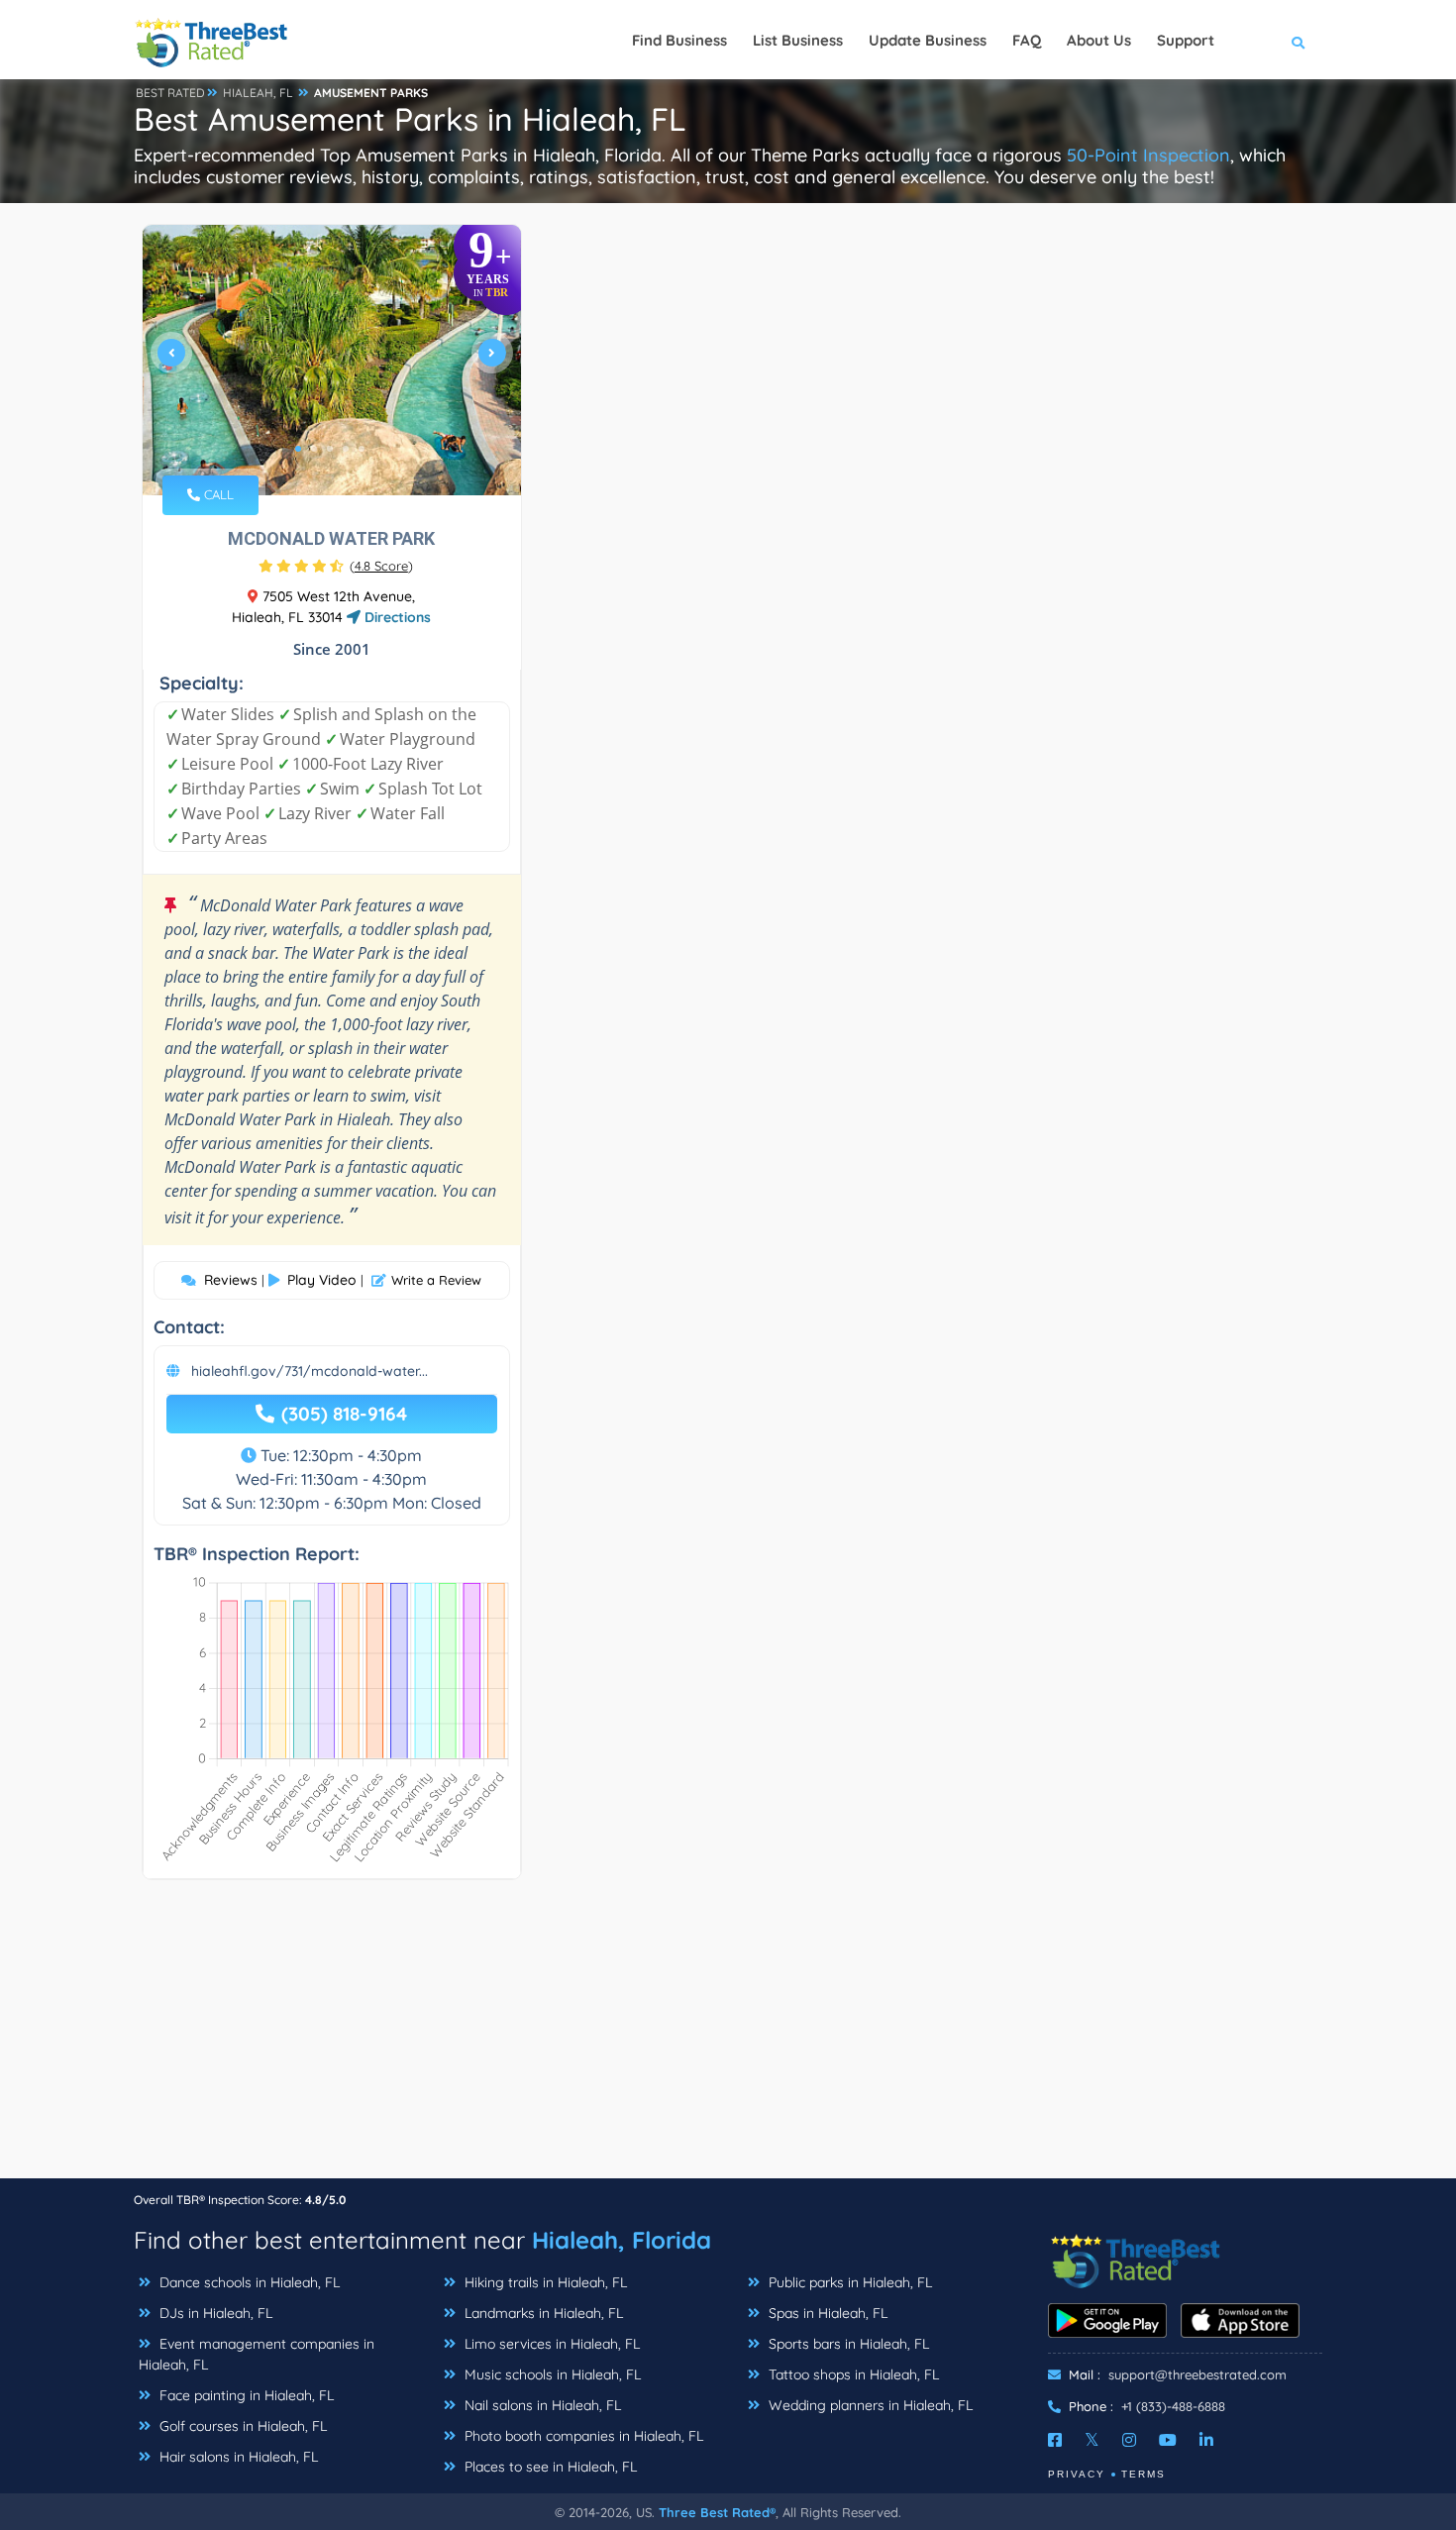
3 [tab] (330, 449)
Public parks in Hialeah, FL (848, 2282)
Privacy (1077, 2474)
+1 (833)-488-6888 (1173, 2406)
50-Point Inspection (1148, 155)
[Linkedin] (1206, 2440)
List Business (798, 40)
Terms (1144, 2474)
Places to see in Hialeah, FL (549, 2467)
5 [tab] (362, 449)
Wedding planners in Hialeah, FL (869, 2405)
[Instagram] (1129, 2440)
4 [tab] (346, 449)
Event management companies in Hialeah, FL (257, 2354)
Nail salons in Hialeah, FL (541, 2405)
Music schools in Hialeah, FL (551, 2374)
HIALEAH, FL (258, 93)
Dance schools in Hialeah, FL (248, 2282)
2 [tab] (314, 449)
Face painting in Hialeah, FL (245, 2395)
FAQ (1027, 40)
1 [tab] (298, 449)
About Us (1099, 40)
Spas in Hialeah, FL (826, 2313)
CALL (217, 494)
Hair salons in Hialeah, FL (237, 2457)
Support (1186, 40)
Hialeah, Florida (622, 2240)
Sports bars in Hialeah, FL (847, 2344)
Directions (396, 617)
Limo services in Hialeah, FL (550, 2344)
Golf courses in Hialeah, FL (241, 2426)
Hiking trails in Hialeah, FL (544, 2282)
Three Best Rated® (717, 2512)
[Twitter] (1092, 2440)
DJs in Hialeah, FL (214, 2313)
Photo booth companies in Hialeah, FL (582, 2436)
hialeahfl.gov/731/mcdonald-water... (310, 1371)
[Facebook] (1055, 2440)
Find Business (679, 40)
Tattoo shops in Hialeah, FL (852, 2374)
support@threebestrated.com (1197, 2374)
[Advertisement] (728, 2039)
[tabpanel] (332, 360)
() (381, 566)
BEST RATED (170, 93)
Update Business (928, 40)
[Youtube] (1168, 2440)
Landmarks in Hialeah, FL (542, 2313)
